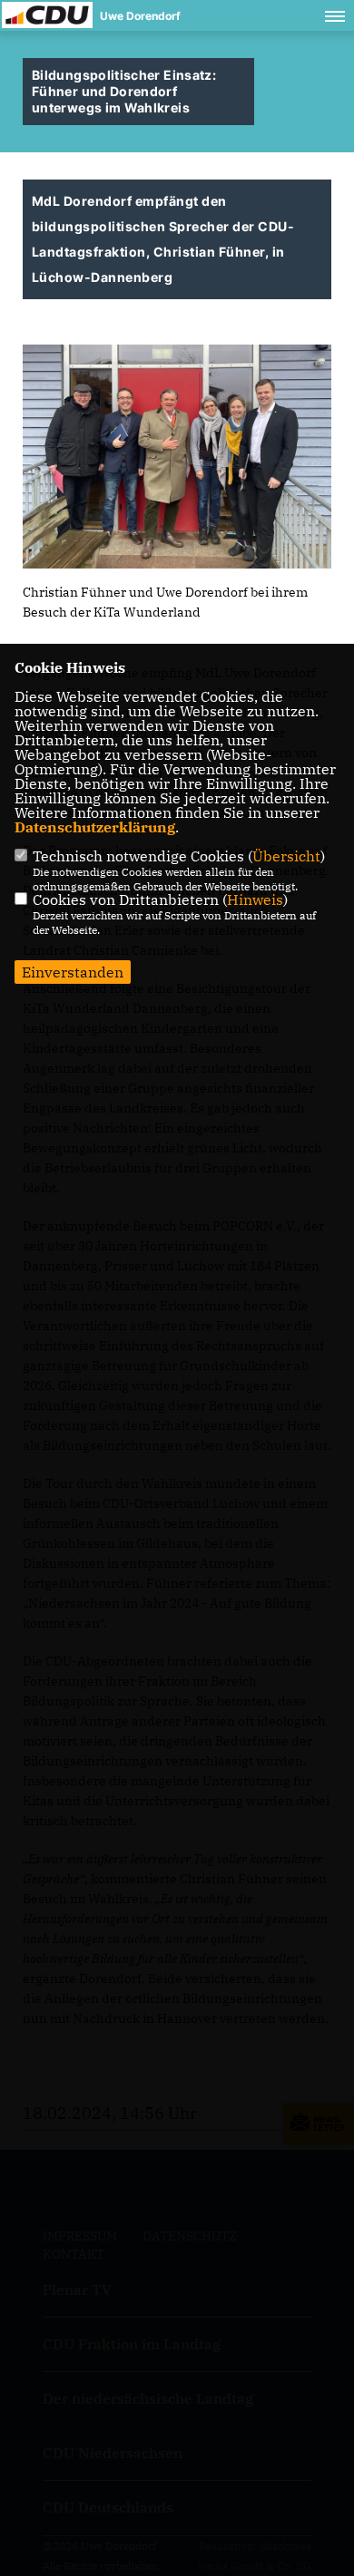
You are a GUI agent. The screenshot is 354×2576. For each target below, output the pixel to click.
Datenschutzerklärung (95, 827)
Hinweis (255, 899)
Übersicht (286, 856)
